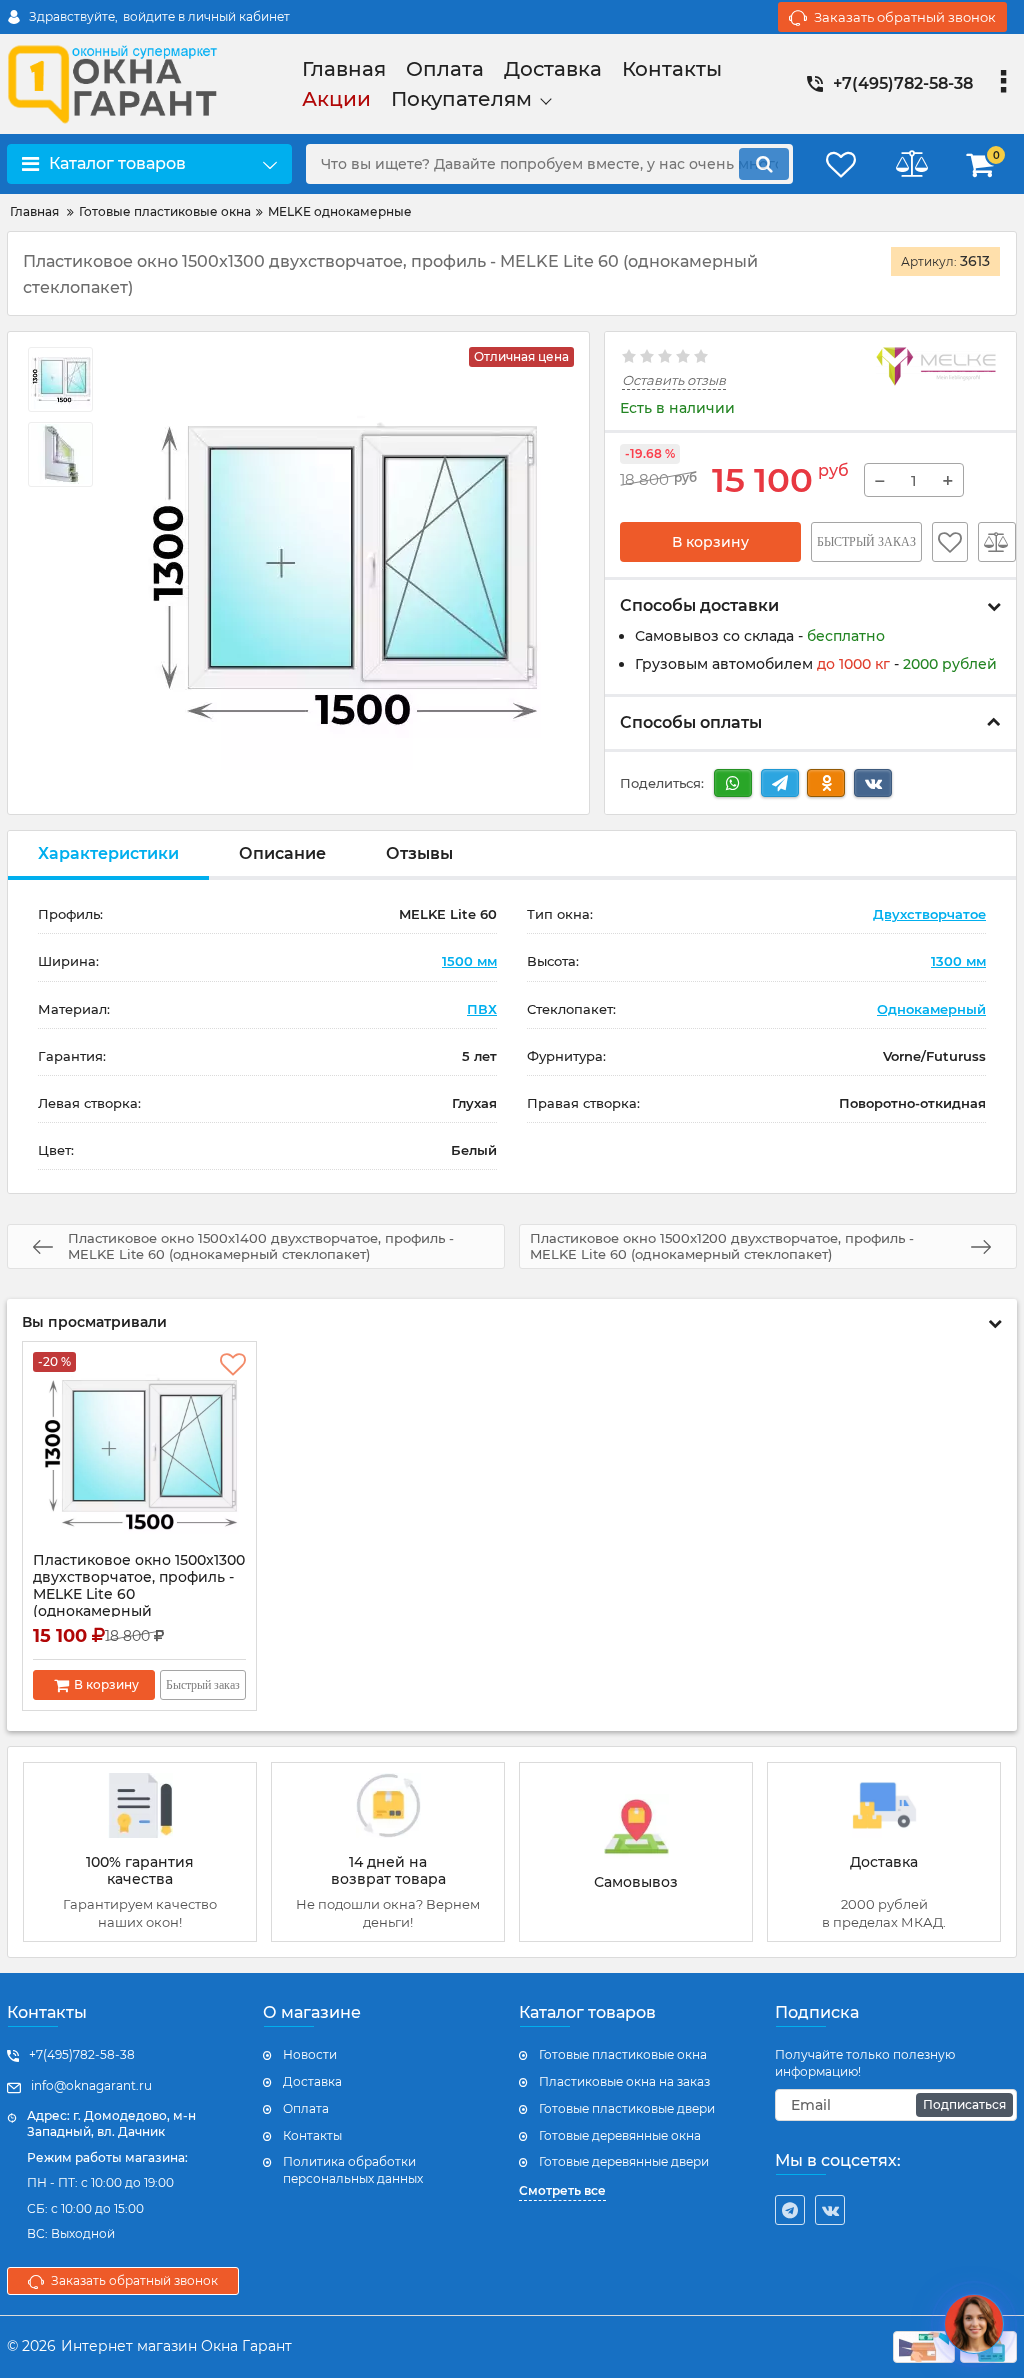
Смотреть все (562, 2190)
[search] (764, 164)
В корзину (710, 542)
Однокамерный (931, 1009)
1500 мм (469, 961)
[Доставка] (884, 1852)
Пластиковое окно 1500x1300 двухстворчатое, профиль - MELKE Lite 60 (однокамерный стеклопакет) (139, 1594)
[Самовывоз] (636, 1852)
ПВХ (482, 1009)
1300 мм (958, 961)
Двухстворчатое (929, 914)
